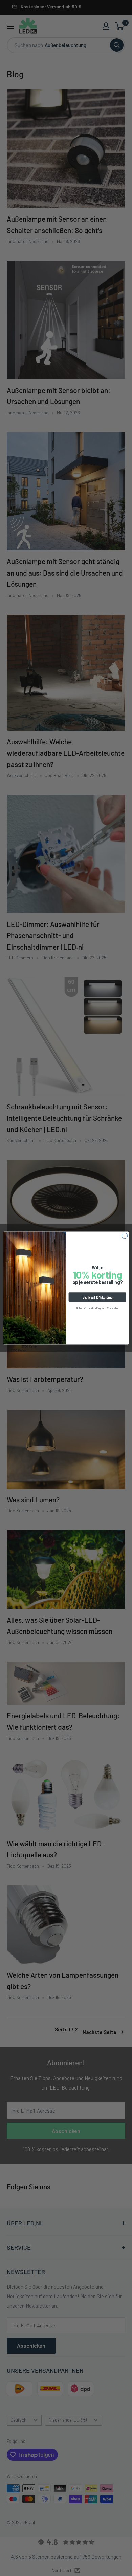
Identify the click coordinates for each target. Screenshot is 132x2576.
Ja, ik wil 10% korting (97, 1297)
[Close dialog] (125, 1236)
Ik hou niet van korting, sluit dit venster (97, 1308)
